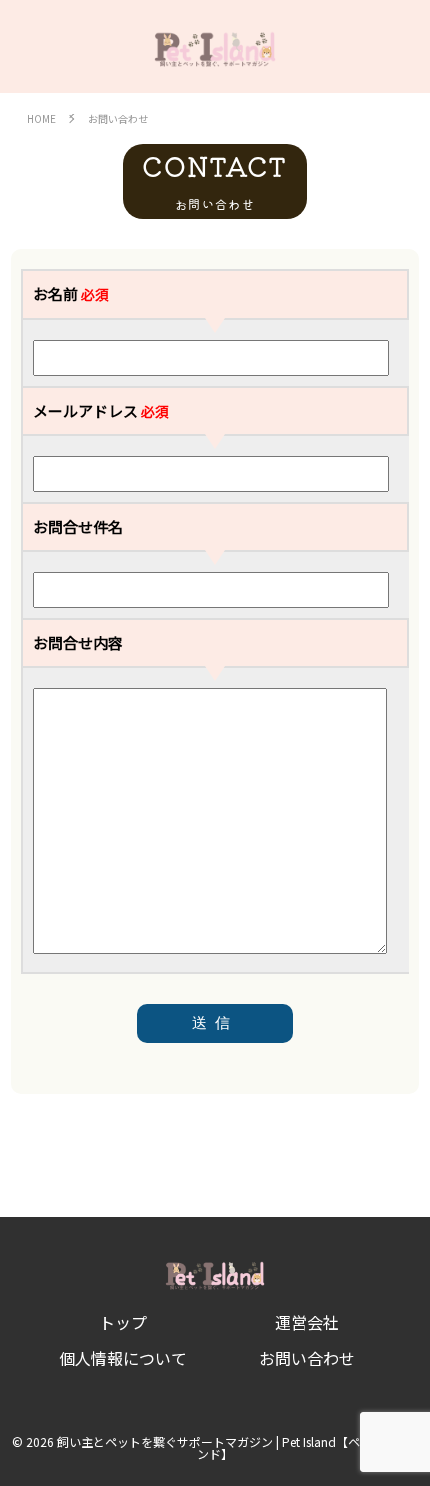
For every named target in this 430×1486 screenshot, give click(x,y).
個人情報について (123, 1358)
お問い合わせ (307, 1358)
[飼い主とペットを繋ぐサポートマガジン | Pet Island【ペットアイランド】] (214, 46)
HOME (41, 119)
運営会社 (307, 1322)
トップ (123, 1322)
